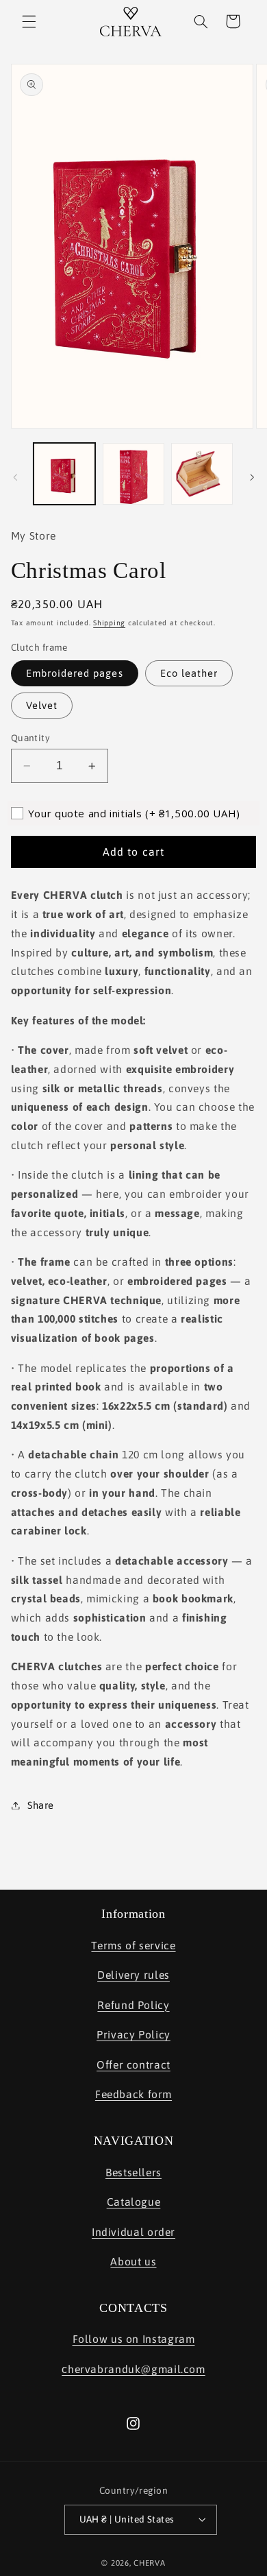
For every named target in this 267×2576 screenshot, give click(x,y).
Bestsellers (133, 2172)
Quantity (30, 738)
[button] (29, 21)
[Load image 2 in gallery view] (133, 474)
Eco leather (189, 673)
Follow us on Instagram (134, 2339)
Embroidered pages (75, 673)
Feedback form (133, 2094)
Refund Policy (133, 2005)
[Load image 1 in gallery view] (64, 474)
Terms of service (133, 1945)
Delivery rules (133, 1975)
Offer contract (133, 2065)
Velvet (42, 705)
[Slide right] (252, 477)
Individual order (133, 2232)
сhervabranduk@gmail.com (133, 2369)
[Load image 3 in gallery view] (202, 474)
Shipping (109, 623)
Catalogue (134, 2202)
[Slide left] (15, 477)
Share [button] (41, 1805)
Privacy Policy (133, 2034)
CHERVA (149, 2563)
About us (133, 2261)
